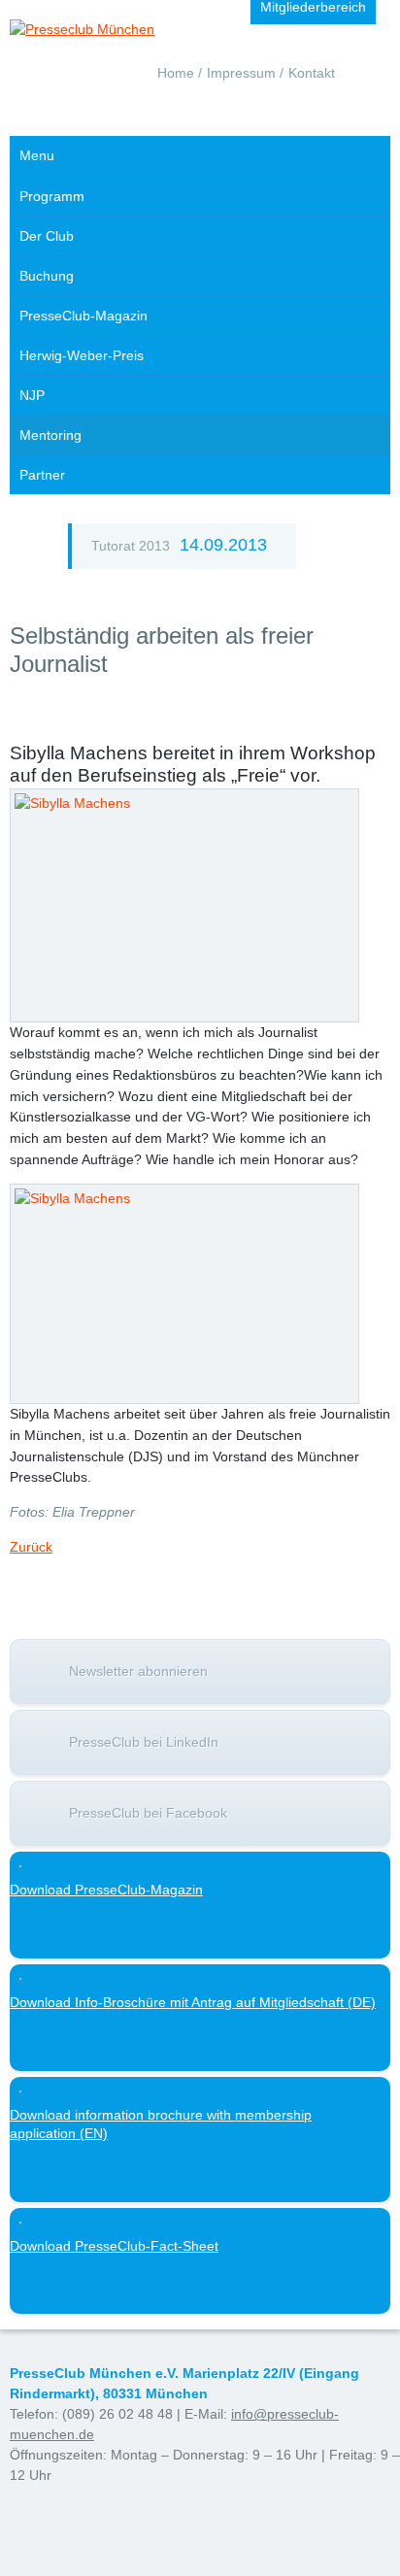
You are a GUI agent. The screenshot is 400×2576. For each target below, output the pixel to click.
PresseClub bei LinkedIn (144, 1742)
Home (176, 73)
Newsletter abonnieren (138, 1671)
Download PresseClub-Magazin (106, 1890)
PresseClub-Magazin (83, 316)
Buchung (47, 276)
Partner (42, 475)
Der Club (47, 236)
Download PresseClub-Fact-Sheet (114, 2246)
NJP (32, 395)
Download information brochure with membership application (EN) (161, 2124)
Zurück (31, 1547)
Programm (52, 196)
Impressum (241, 73)
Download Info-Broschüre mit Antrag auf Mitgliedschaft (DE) (193, 2002)
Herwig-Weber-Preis (82, 355)
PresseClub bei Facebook (148, 1813)
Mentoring (50, 435)
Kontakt (312, 73)
